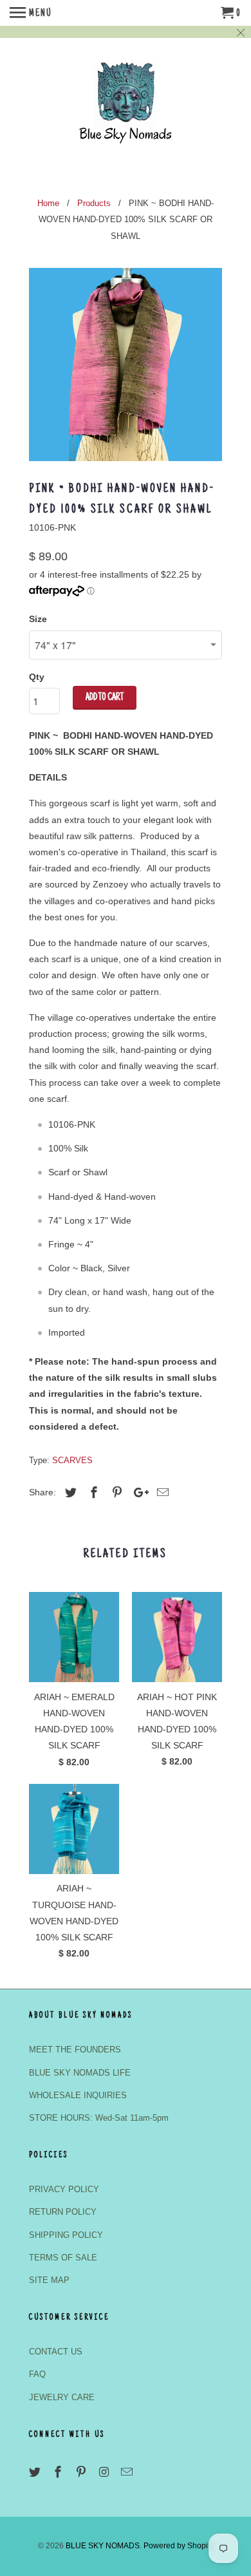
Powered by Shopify (179, 2546)
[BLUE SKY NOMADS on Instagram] (105, 2472)
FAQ (37, 2374)
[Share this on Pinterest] (115, 1493)
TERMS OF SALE (63, 2258)
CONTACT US (56, 2352)
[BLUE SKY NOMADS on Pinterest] (82, 2472)
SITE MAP (49, 2280)
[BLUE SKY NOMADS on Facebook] (59, 2472)
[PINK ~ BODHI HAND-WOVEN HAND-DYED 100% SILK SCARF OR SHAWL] (126, 365)
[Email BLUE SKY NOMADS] (128, 2472)
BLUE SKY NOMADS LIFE (80, 2073)
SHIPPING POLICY (66, 2235)
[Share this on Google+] (138, 1493)
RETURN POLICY (63, 2212)
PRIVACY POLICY (64, 2189)
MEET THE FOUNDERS (75, 2050)
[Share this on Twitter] (69, 1493)
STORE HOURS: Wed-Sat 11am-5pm (99, 2118)
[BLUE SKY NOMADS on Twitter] (36, 2472)
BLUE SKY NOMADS (103, 2546)
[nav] (31, 13)
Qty (37, 677)
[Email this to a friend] (161, 1493)
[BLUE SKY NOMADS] (126, 109)
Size (38, 619)
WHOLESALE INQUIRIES (78, 2095)
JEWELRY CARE (62, 2397)
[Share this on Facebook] (92, 1493)
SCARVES (72, 1460)
